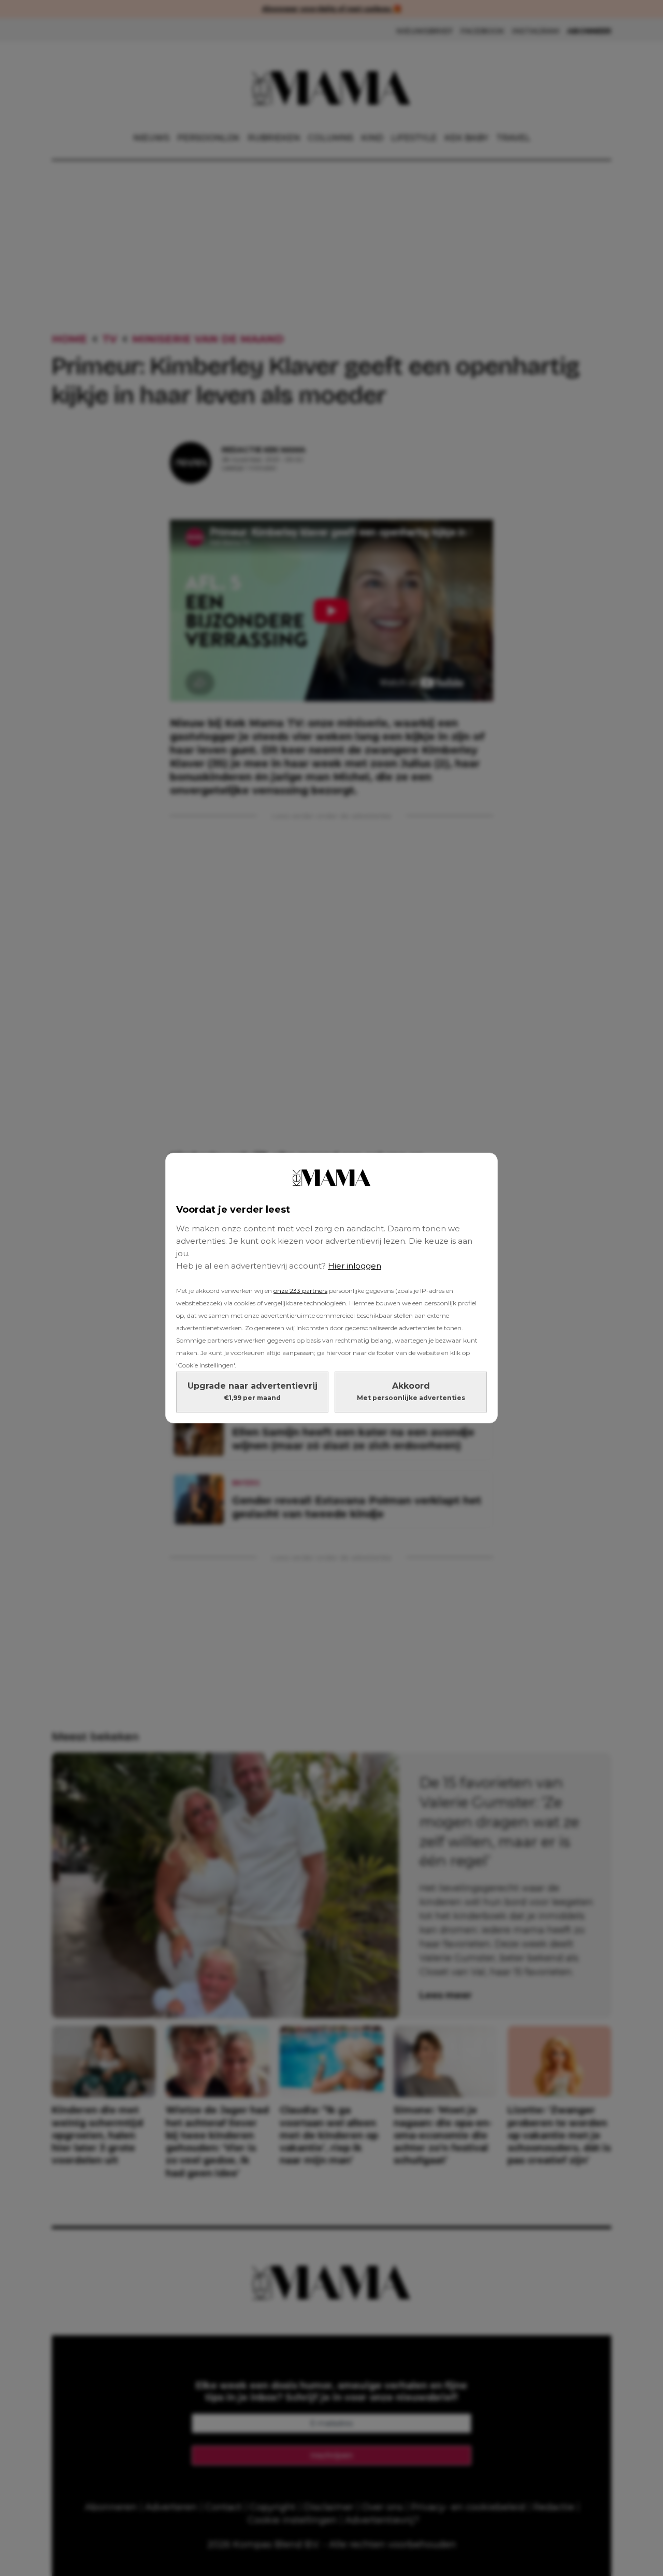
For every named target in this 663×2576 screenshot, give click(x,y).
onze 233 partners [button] (300, 1291)
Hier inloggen (355, 1266)
